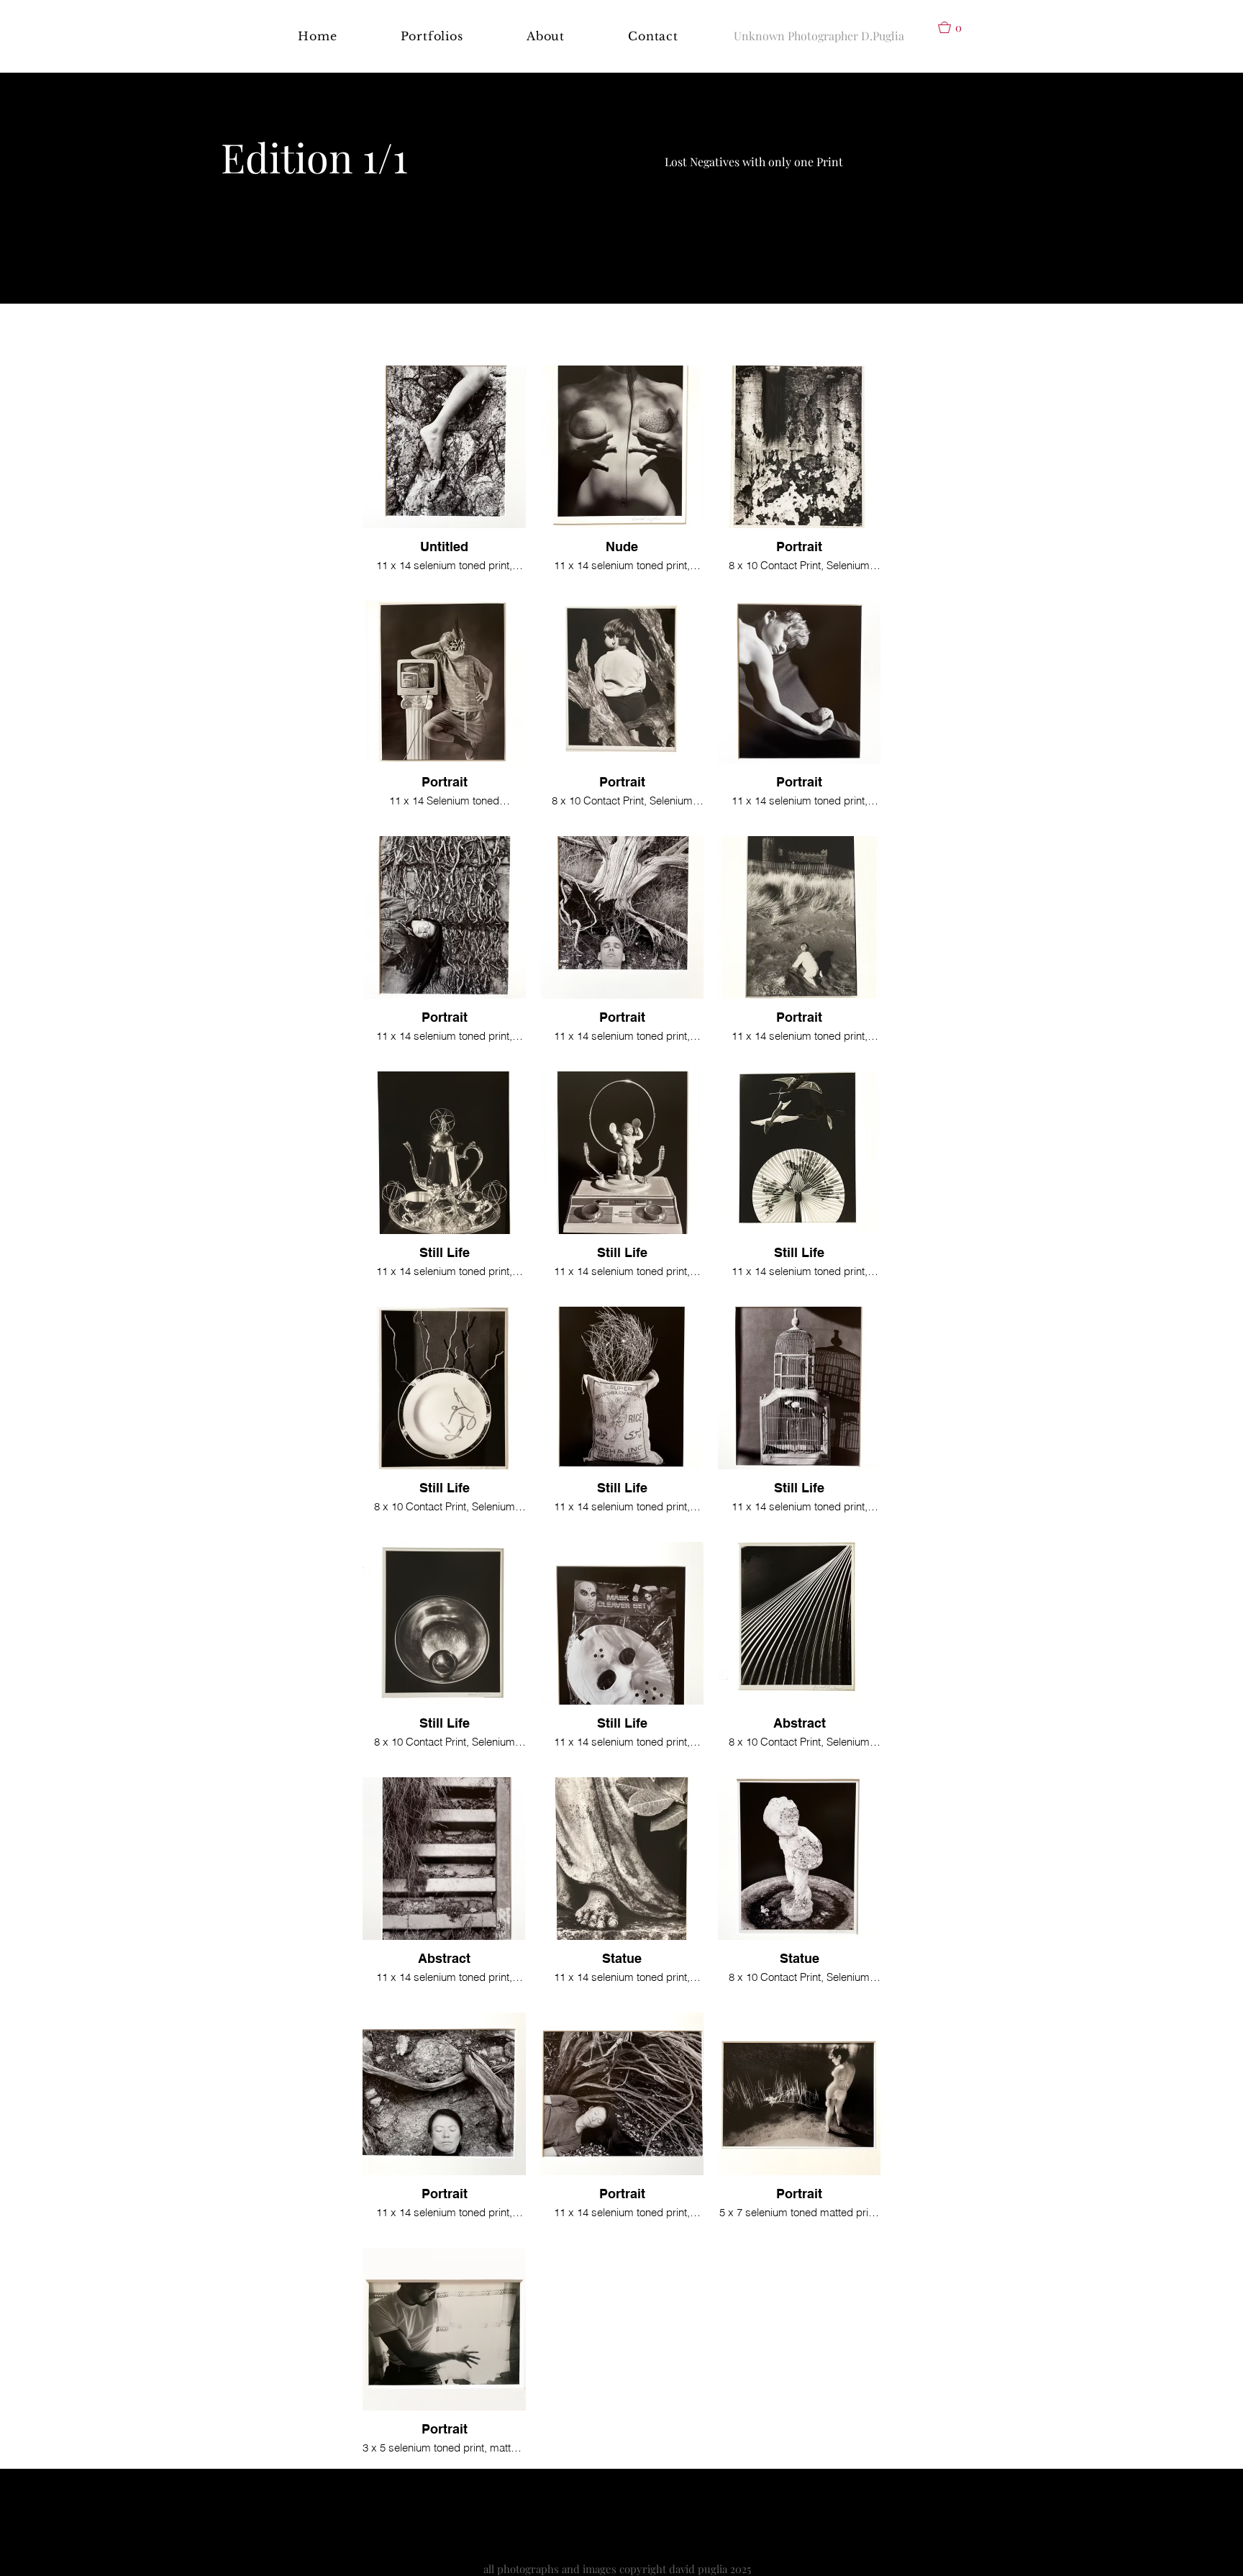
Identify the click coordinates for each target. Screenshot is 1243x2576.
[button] (432, 36)
